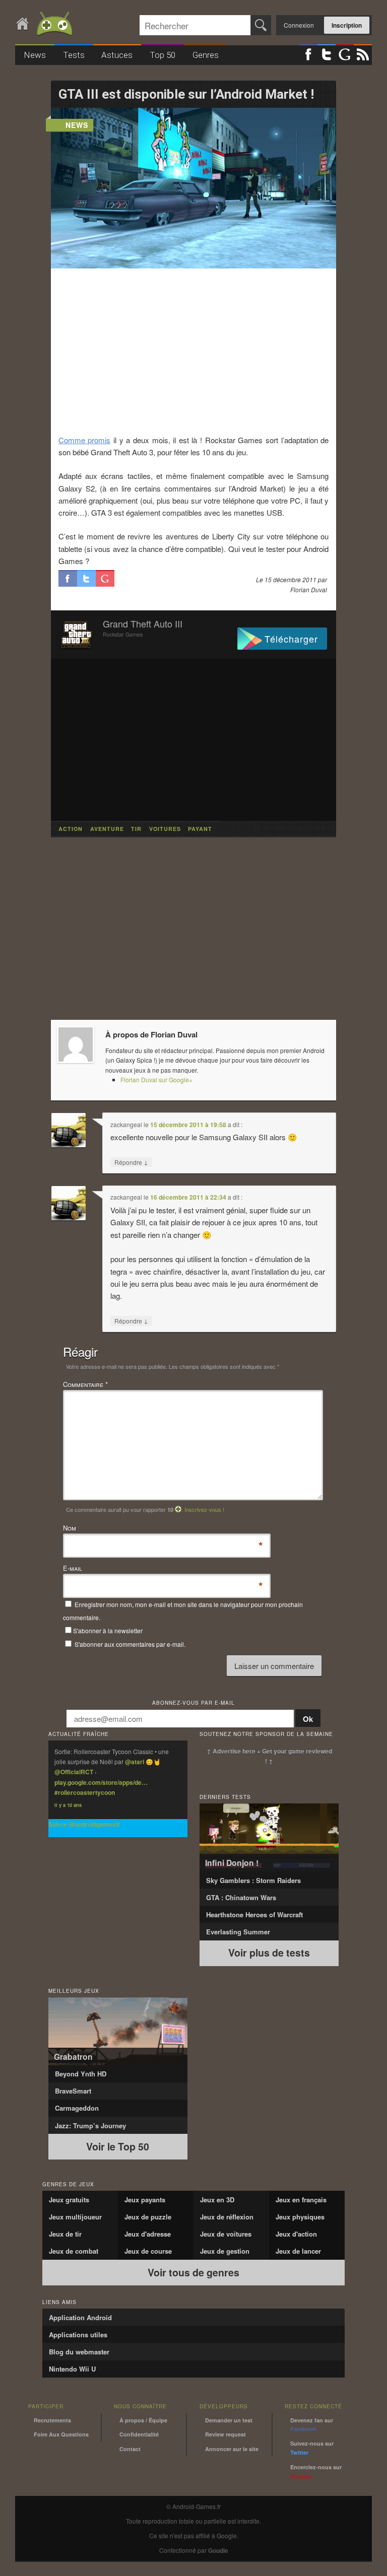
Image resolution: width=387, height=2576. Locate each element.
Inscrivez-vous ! (204, 1509)
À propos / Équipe (143, 2420)
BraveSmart (73, 2091)
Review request (225, 2434)
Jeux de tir (65, 2234)
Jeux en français (301, 2200)
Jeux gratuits (69, 2200)
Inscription (347, 25)
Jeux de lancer (298, 2251)
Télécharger (291, 639)
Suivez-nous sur (312, 2448)
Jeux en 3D (217, 2200)
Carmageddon (77, 2108)
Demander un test (229, 2420)
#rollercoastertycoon (85, 1792)
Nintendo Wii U (72, 2369)
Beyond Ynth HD (81, 2074)
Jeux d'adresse (148, 2234)
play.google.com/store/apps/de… (101, 1782)
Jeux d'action (296, 2234)
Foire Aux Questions (61, 2434)
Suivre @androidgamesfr (84, 1824)
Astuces (117, 55)
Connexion (299, 25)
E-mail (73, 1569)
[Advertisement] (194, 351)
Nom (70, 1528)
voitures (165, 829)
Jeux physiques (300, 2217)
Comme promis (85, 440)
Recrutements (52, 2420)
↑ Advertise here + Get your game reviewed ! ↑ (269, 1756)
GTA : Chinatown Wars (241, 1897)
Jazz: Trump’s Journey (90, 2126)
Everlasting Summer (238, 1932)
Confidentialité (139, 2434)
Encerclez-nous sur (316, 2471)
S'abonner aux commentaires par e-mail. (129, 1644)
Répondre (131, 1162)
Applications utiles (78, 2335)
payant (200, 829)
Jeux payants (145, 2200)
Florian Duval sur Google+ (156, 1080)
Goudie (218, 2550)
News (35, 55)
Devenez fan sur (312, 2425)
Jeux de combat (74, 2251)
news (77, 125)
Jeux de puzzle (148, 2217)
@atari (135, 1762)
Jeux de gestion (225, 2251)
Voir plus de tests (269, 1953)
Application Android (80, 2317)
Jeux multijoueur (75, 2217)
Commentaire (85, 1384)
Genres (206, 55)
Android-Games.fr (45, 24)
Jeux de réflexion (227, 2217)
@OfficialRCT (74, 1772)
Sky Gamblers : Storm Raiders (253, 1880)
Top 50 (163, 55)
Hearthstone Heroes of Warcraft (254, 1914)
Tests (74, 55)
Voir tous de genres (193, 2272)
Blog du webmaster (79, 2352)
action (71, 829)
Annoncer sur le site (232, 2449)
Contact (130, 2449)
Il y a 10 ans (68, 1805)
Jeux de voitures (226, 2234)
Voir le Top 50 (118, 2146)
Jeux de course (148, 2251)
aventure (107, 829)
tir (136, 829)
